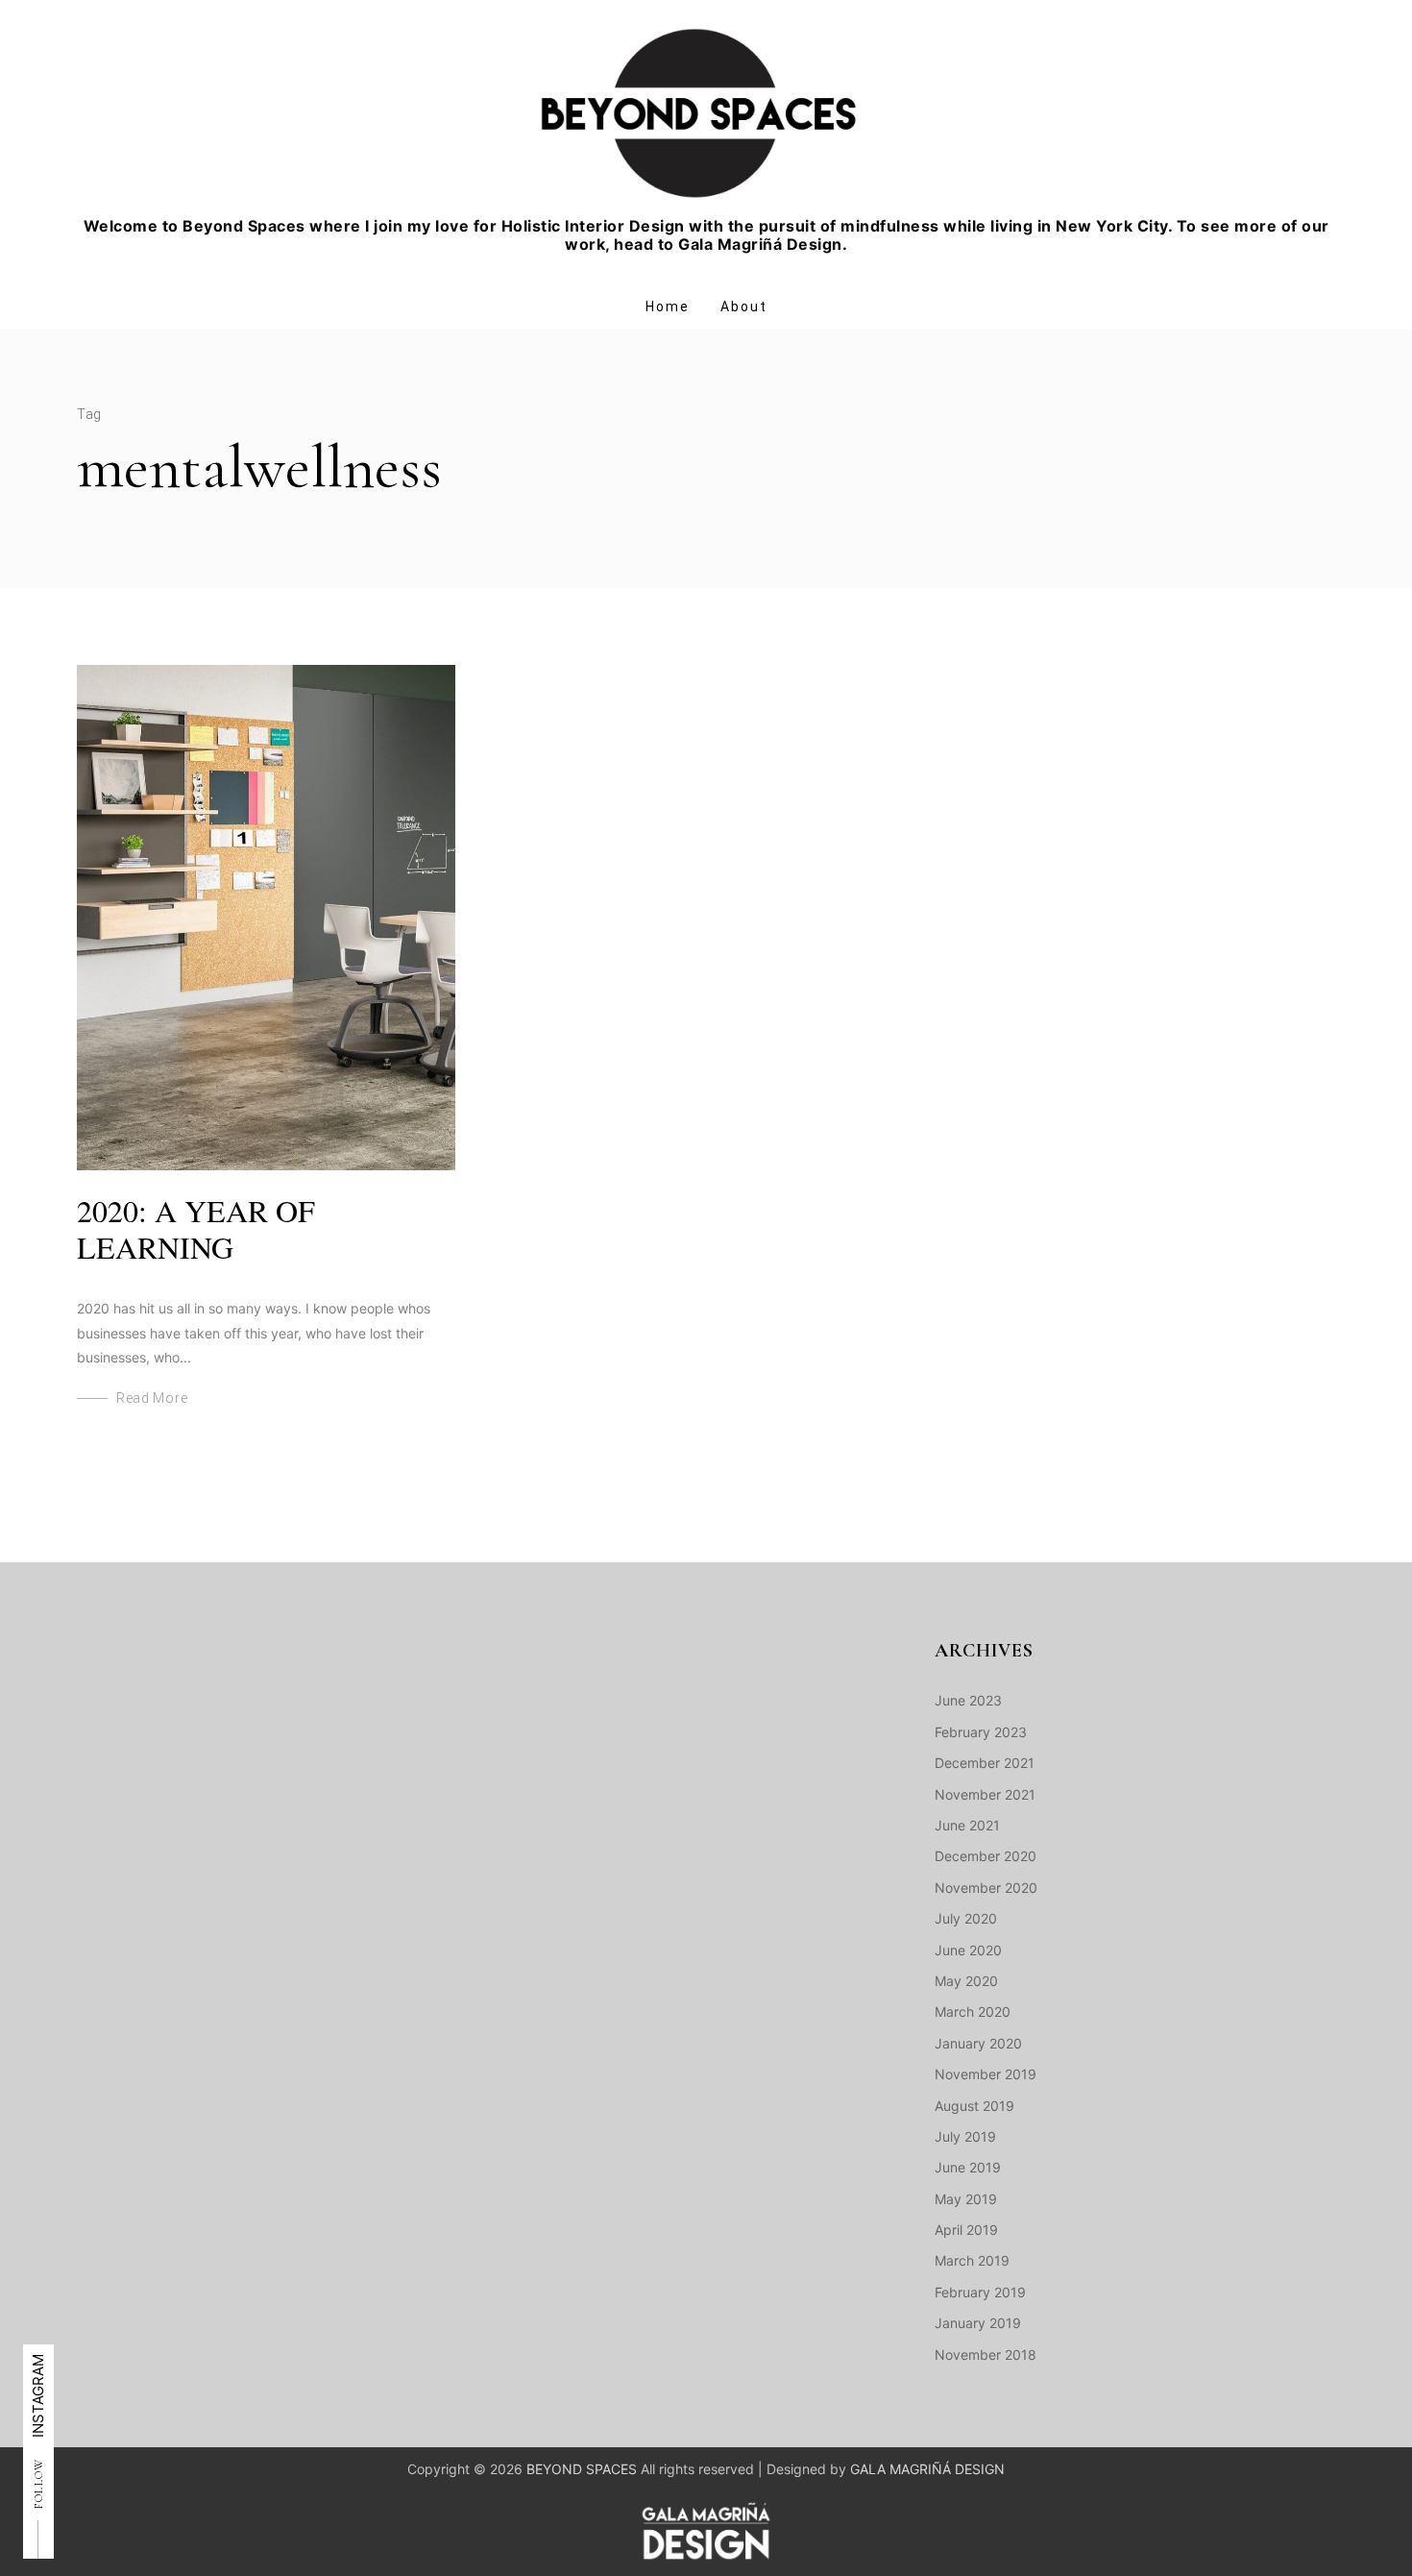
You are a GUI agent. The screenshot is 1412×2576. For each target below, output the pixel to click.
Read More (152, 1398)
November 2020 (986, 1888)
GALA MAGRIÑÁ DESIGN (927, 2469)
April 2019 (966, 2230)
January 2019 (978, 2323)
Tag (89, 414)
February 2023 (981, 1732)
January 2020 (978, 2043)
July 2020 (966, 1918)
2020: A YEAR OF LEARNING (196, 1228)
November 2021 (985, 1794)
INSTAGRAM (38, 2396)
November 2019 (986, 2074)
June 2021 (967, 1825)
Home (668, 307)
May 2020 (966, 1981)
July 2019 (965, 2136)
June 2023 (968, 1700)
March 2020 (973, 2012)
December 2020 (986, 1856)
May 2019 (966, 2199)
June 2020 (968, 1950)
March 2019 (972, 2260)
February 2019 (980, 2292)
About (744, 307)
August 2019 (974, 2106)
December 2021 (985, 1763)
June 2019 (968, 2167)
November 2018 (986, 2355)
